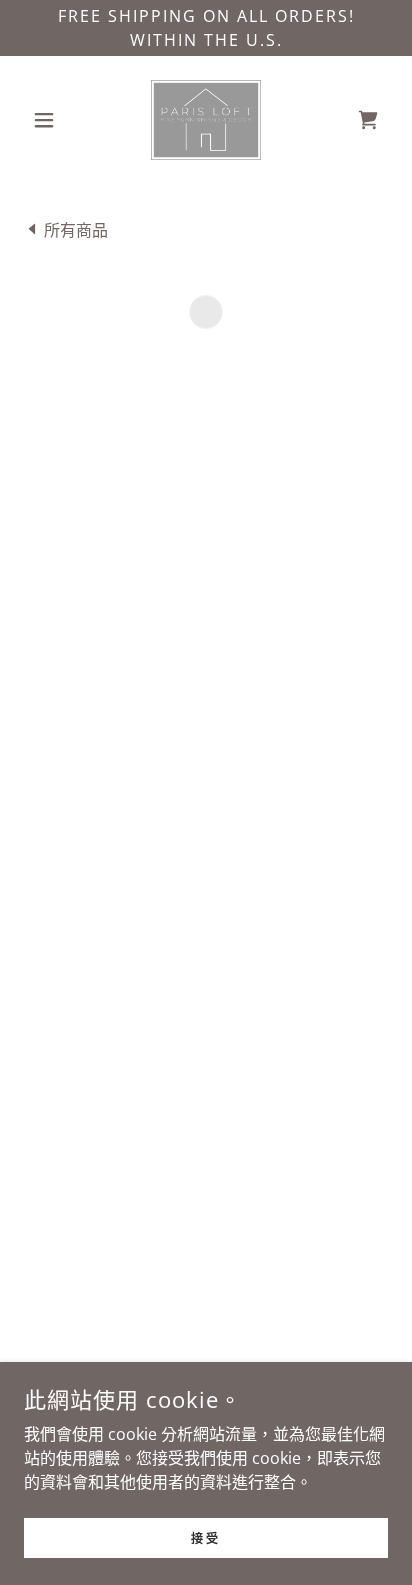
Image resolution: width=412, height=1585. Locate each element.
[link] (206, 120)
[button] (51, 120)
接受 (205, 1537)
